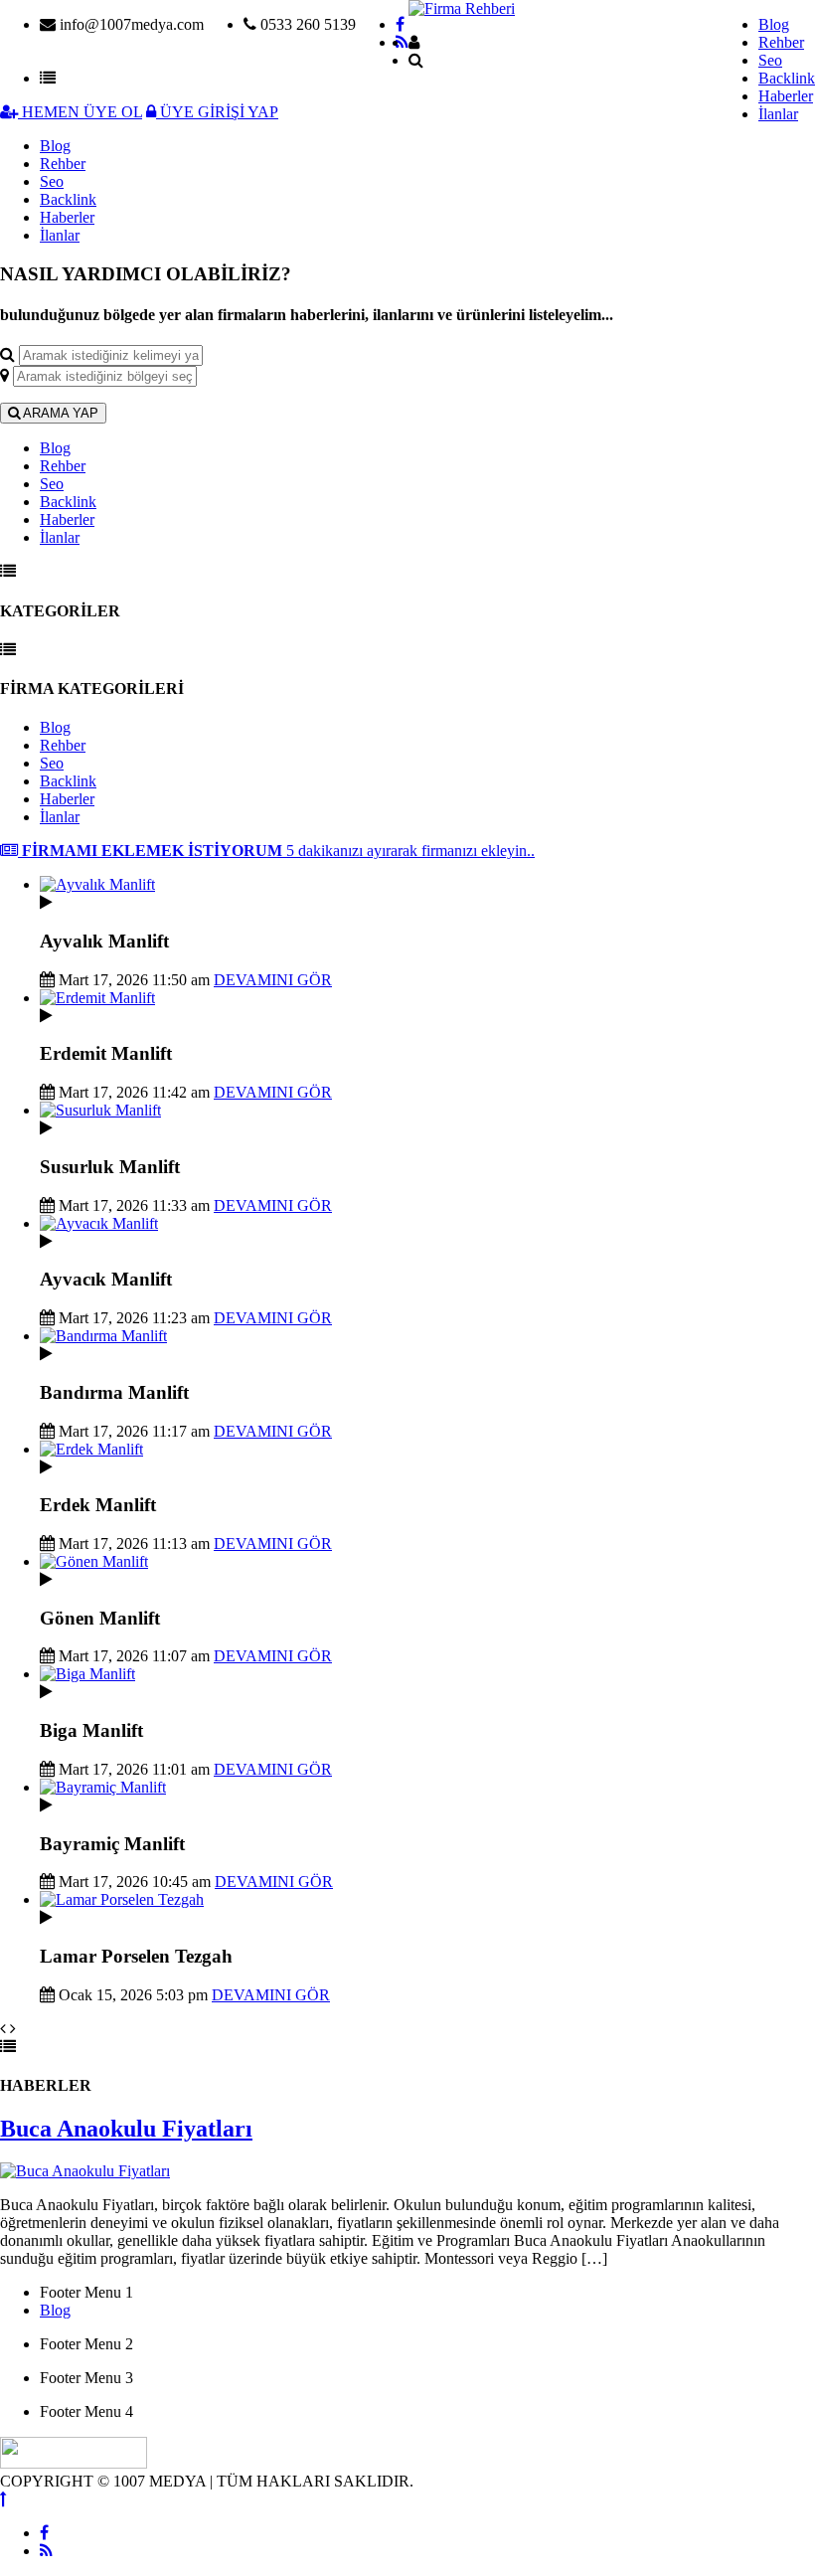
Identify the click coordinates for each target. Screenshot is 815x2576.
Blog (774, 24)
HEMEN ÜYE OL (80, 112)
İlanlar (778, 114)
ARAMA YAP (59, 413)
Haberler (786, 96)
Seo (770, 60)
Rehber (781, 42)
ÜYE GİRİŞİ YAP (217, 112)
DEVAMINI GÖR (273, 980)
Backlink (787, 78)
